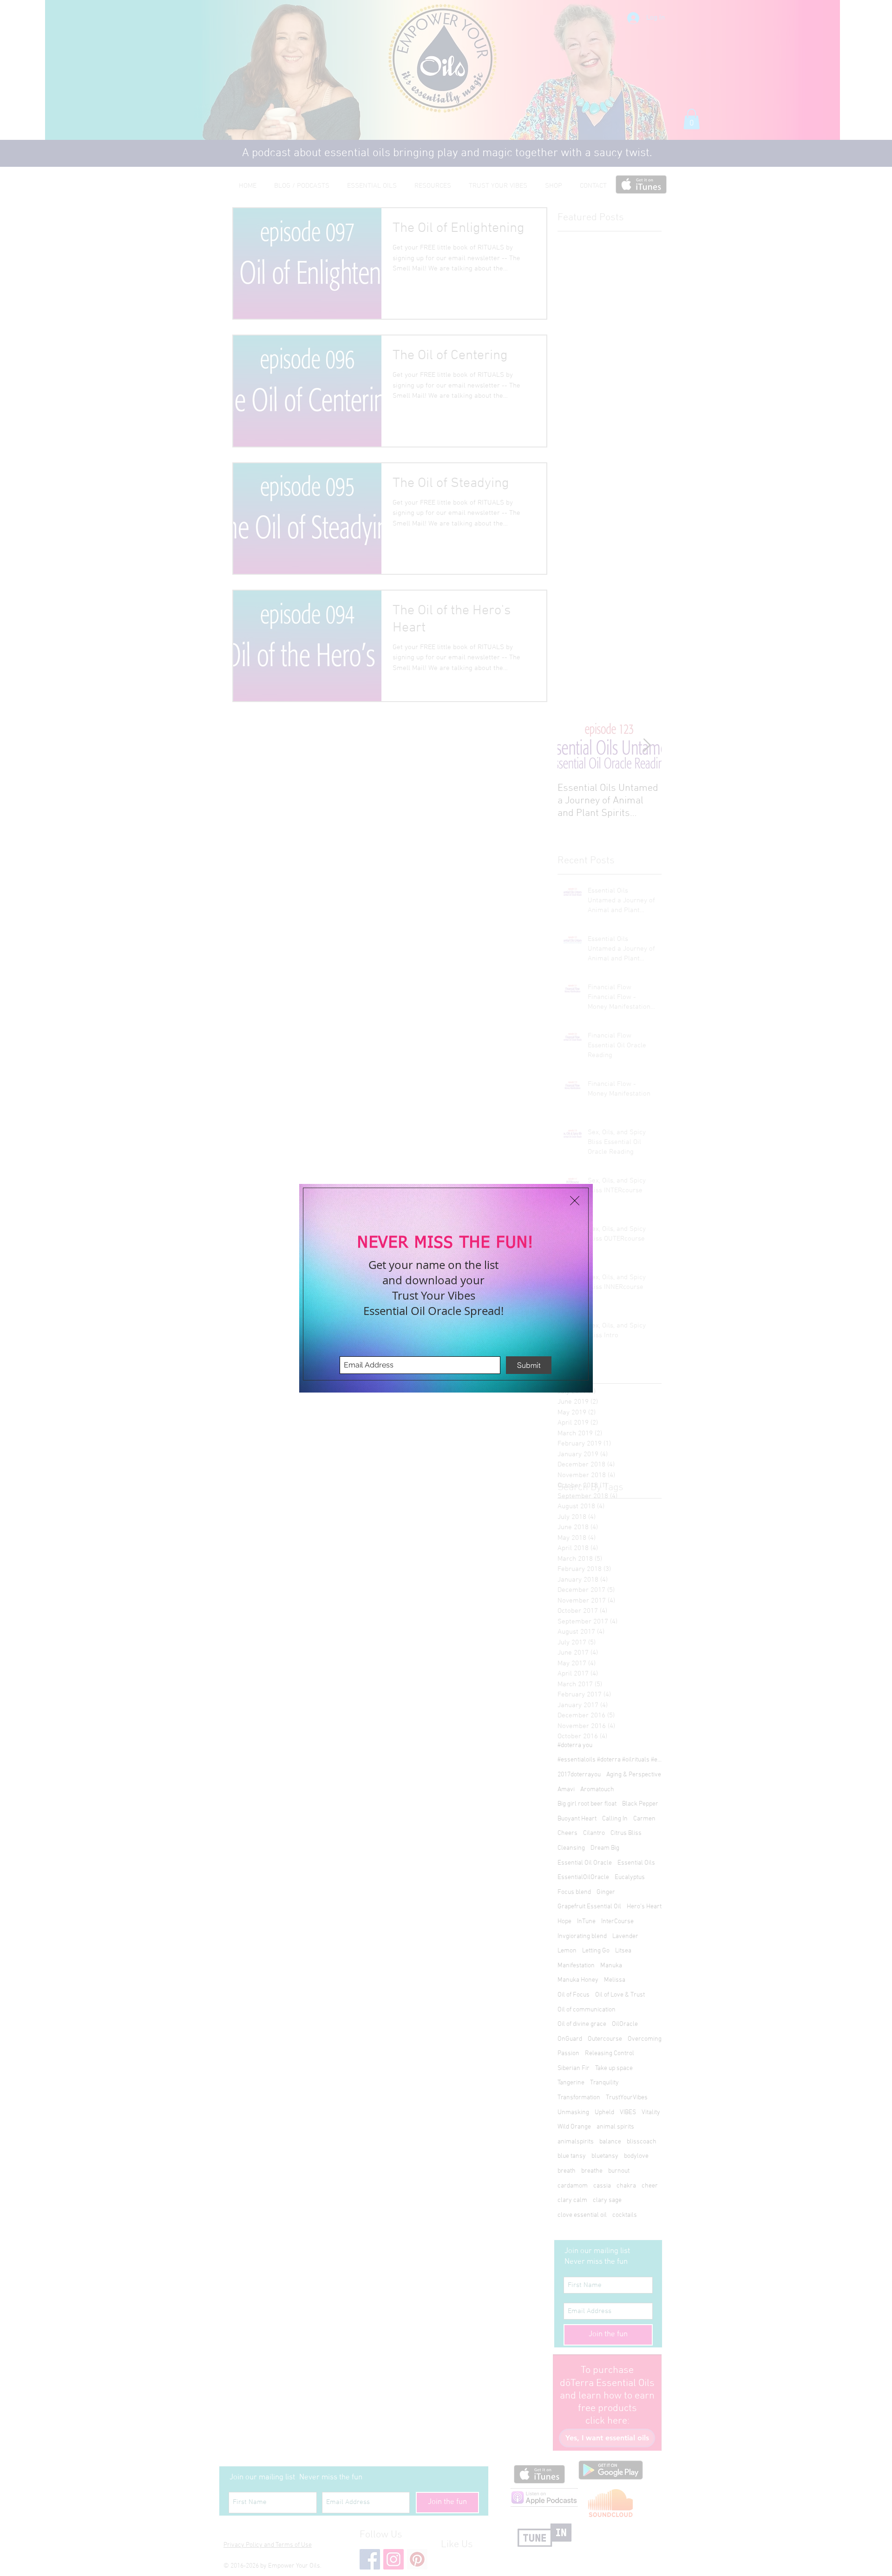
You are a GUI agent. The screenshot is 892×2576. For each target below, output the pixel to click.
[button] (575, 1201)
